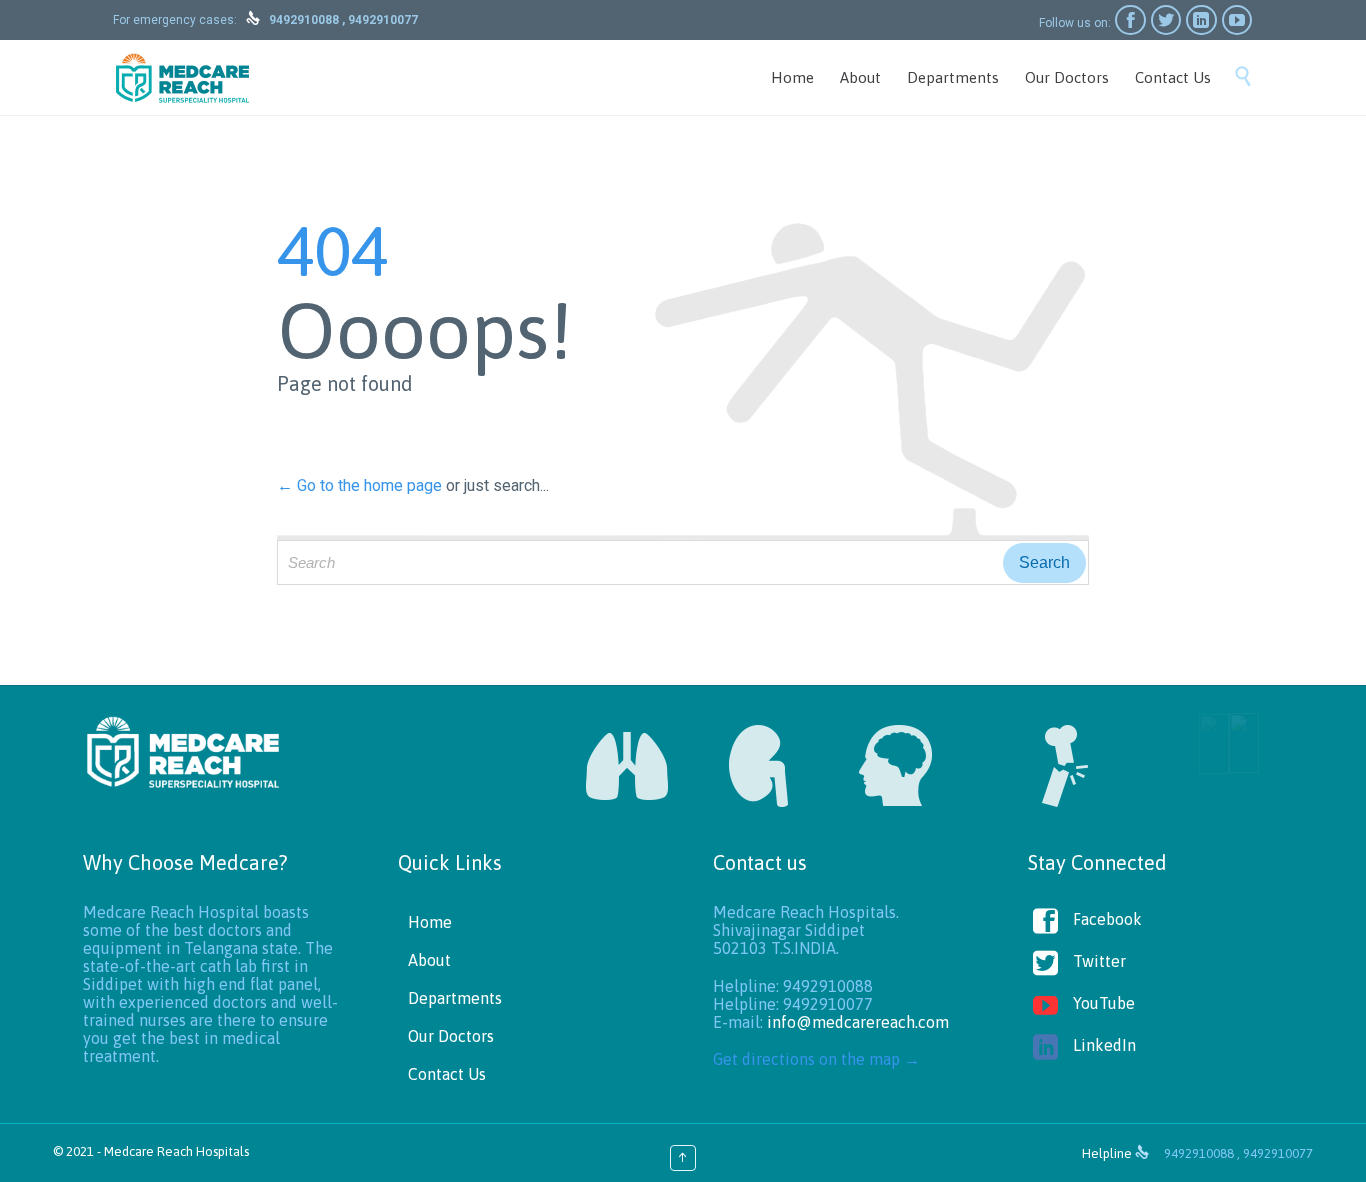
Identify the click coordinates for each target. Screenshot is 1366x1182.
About (429, 960)
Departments (455, 998)
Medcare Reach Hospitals (176, 1151)
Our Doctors (451, 1036)
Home (430, 922)
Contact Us (447, 1074)
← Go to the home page (359, 485)
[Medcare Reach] (182, 77)
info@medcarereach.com (858, 1022)
